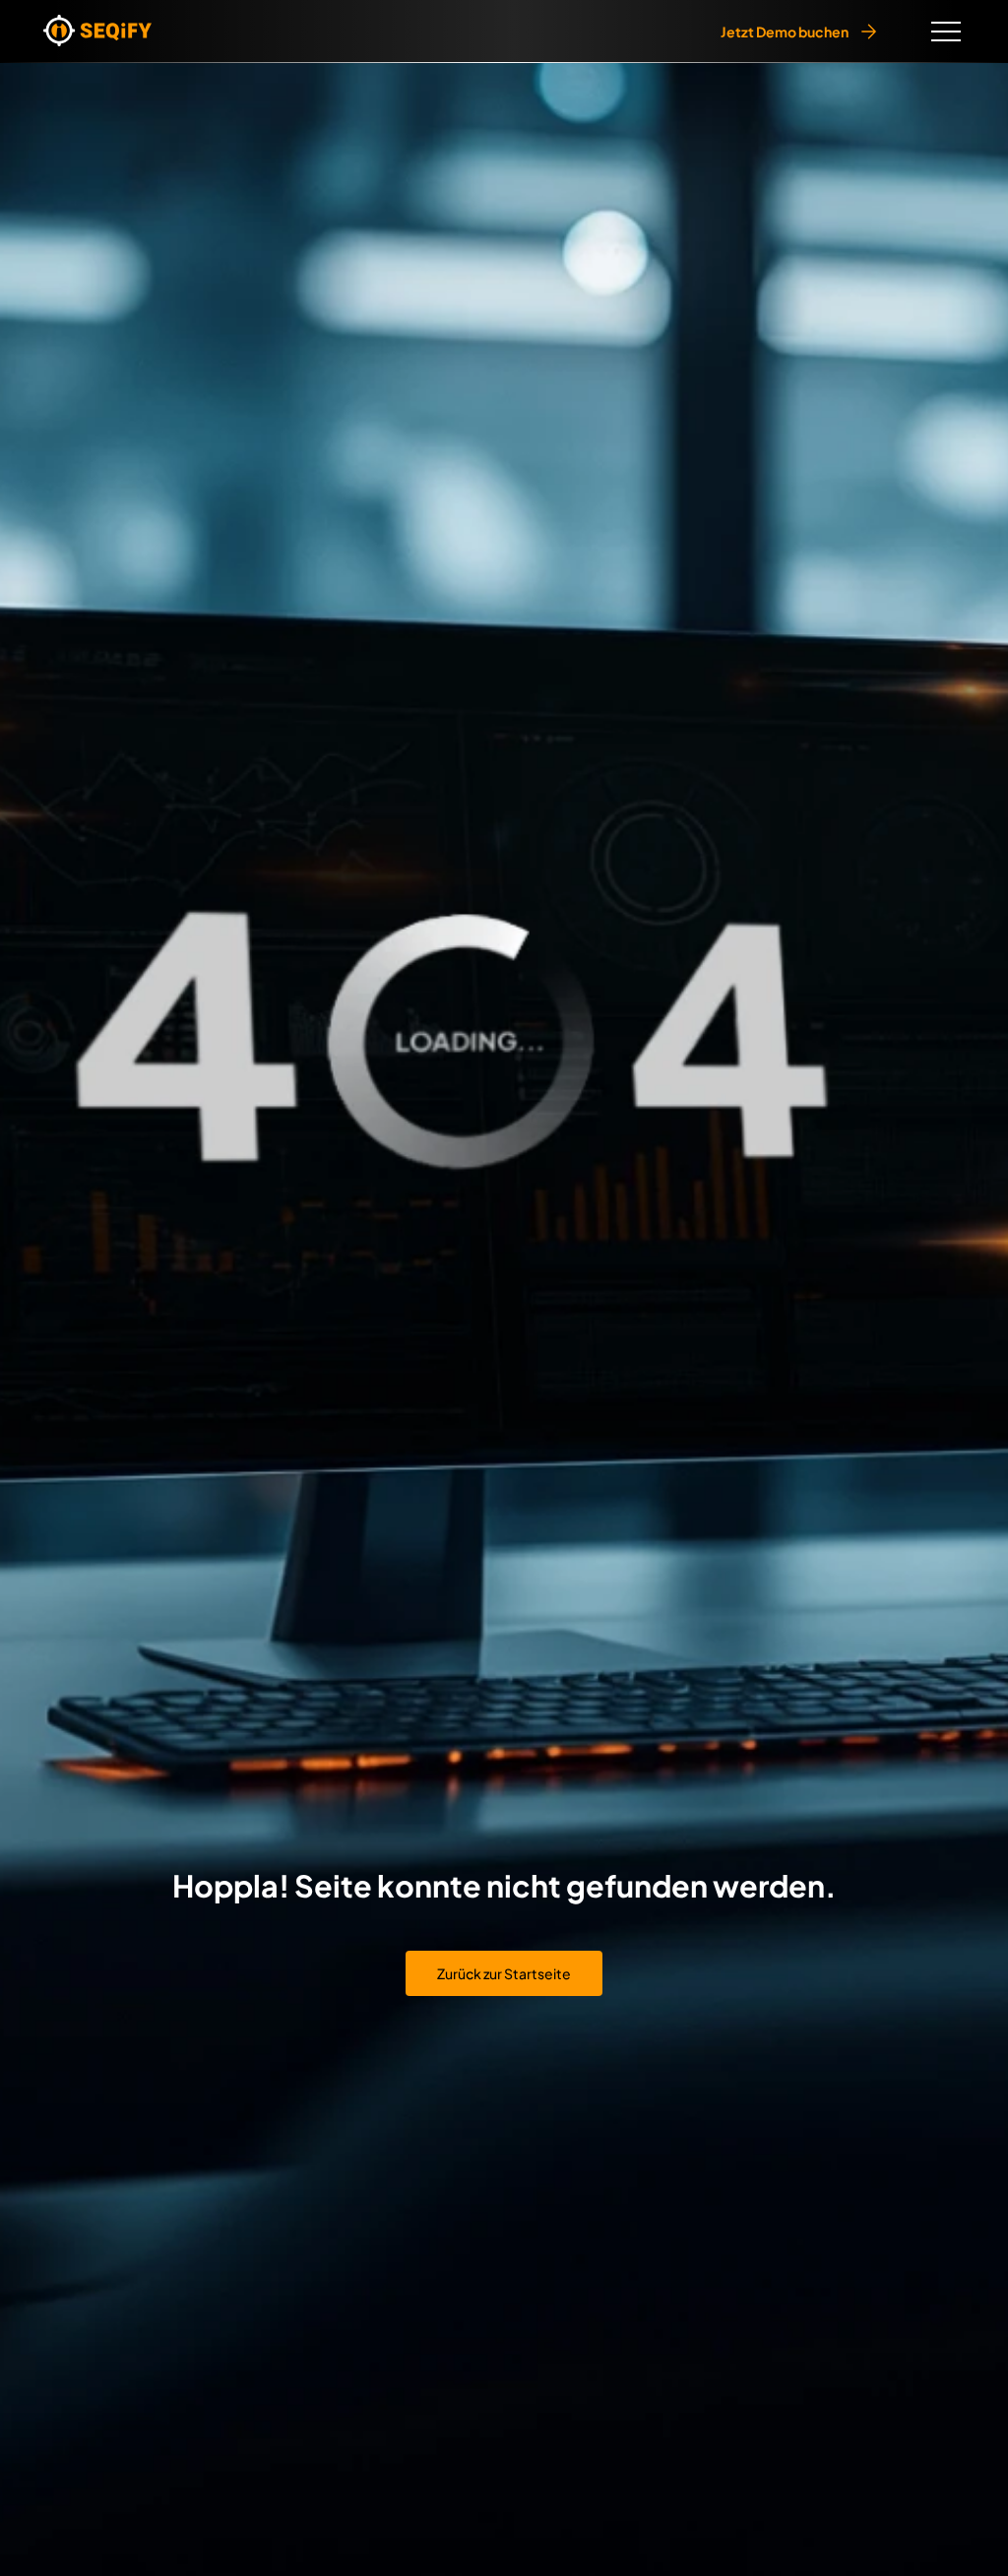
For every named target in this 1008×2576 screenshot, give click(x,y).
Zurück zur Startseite (504, 1973)
